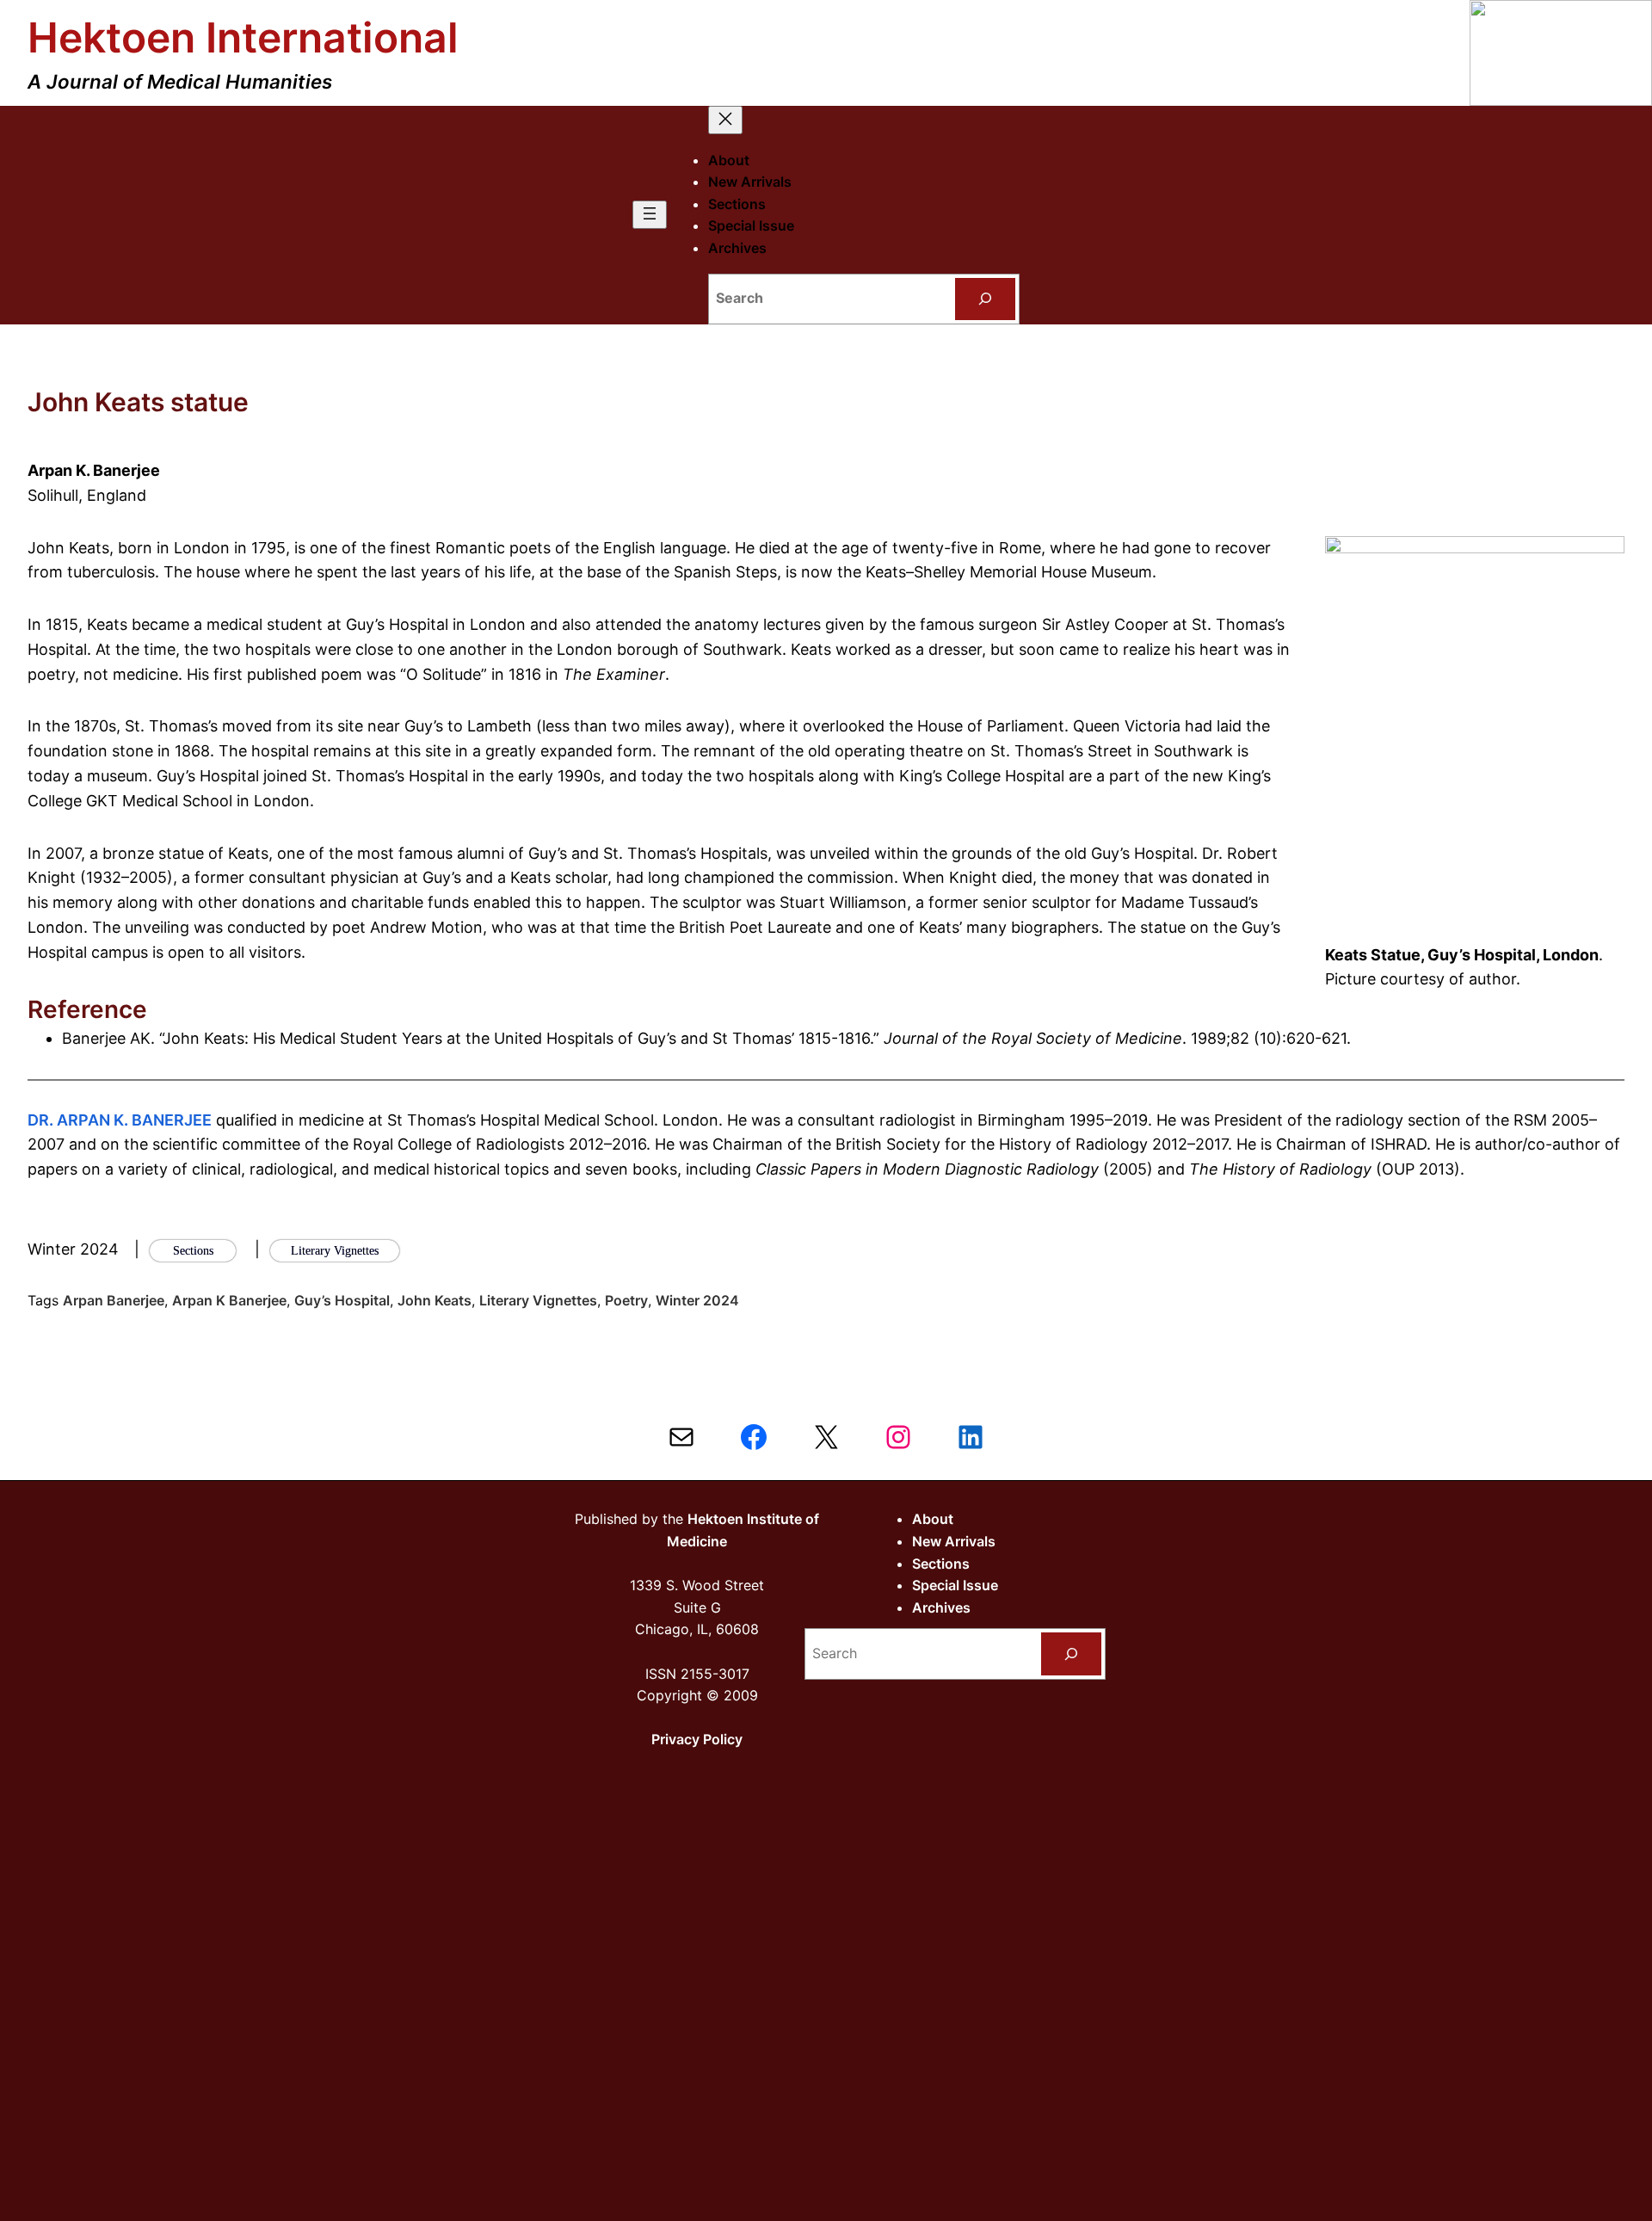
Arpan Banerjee (114, 1300)
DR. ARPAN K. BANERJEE (120, 1120)
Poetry (626, 1300)
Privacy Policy (697, 1739)
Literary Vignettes (538, 1300)
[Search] (986, 299)
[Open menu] (650, 215)
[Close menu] (725, 120)
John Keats (435, 1300)
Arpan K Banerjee (229, 1300)
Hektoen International (243, 37)
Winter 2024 (697, 1300)
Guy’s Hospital (342, 1300)
